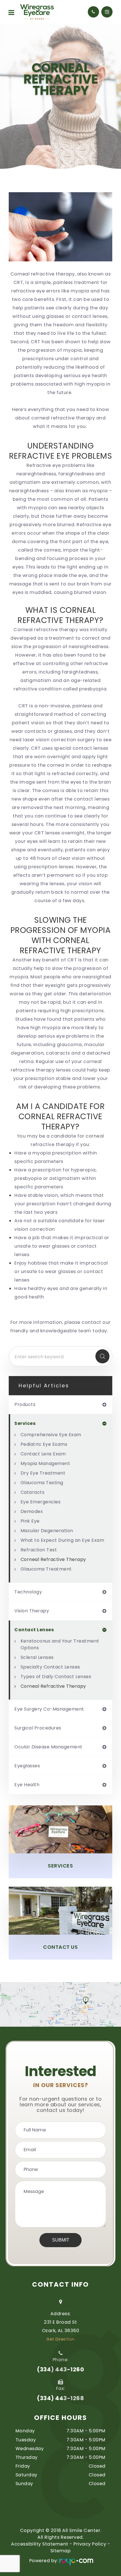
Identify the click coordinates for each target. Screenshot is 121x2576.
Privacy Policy (90, 2544)
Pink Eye (30, 1521)
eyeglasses (27, 1766)
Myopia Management (45, 1463)
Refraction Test (39, 1550)
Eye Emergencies (41, 1502)
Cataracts (33, 1492)
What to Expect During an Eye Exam (62, 1540)
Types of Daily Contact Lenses (56, 1677)
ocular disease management (48, 1747)
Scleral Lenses (37, 1657)
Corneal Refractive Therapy (53, 1559)
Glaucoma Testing (42, 1483)
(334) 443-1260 (60, 2369)
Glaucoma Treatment (46, 1569)
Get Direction (60, 2339)
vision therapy (32, 1611)
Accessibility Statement (40, 2544)
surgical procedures (38, 1728)
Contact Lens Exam (43, 1454)
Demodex (32, 1511)
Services (60, 1866)
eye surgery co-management (49, 1709)
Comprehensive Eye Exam (51, 1435)
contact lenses (34, 1630)
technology (28, 1592)
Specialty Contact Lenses (50, 1667)
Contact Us (60, 1947)
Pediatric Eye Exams (44, 1444)
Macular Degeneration (47, 1531)
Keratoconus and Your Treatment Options (60, 1644)
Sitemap (61, 2551)
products (25, 1405)
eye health (27, 1785)
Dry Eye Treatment (43, 1473)
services (25, 1423)
